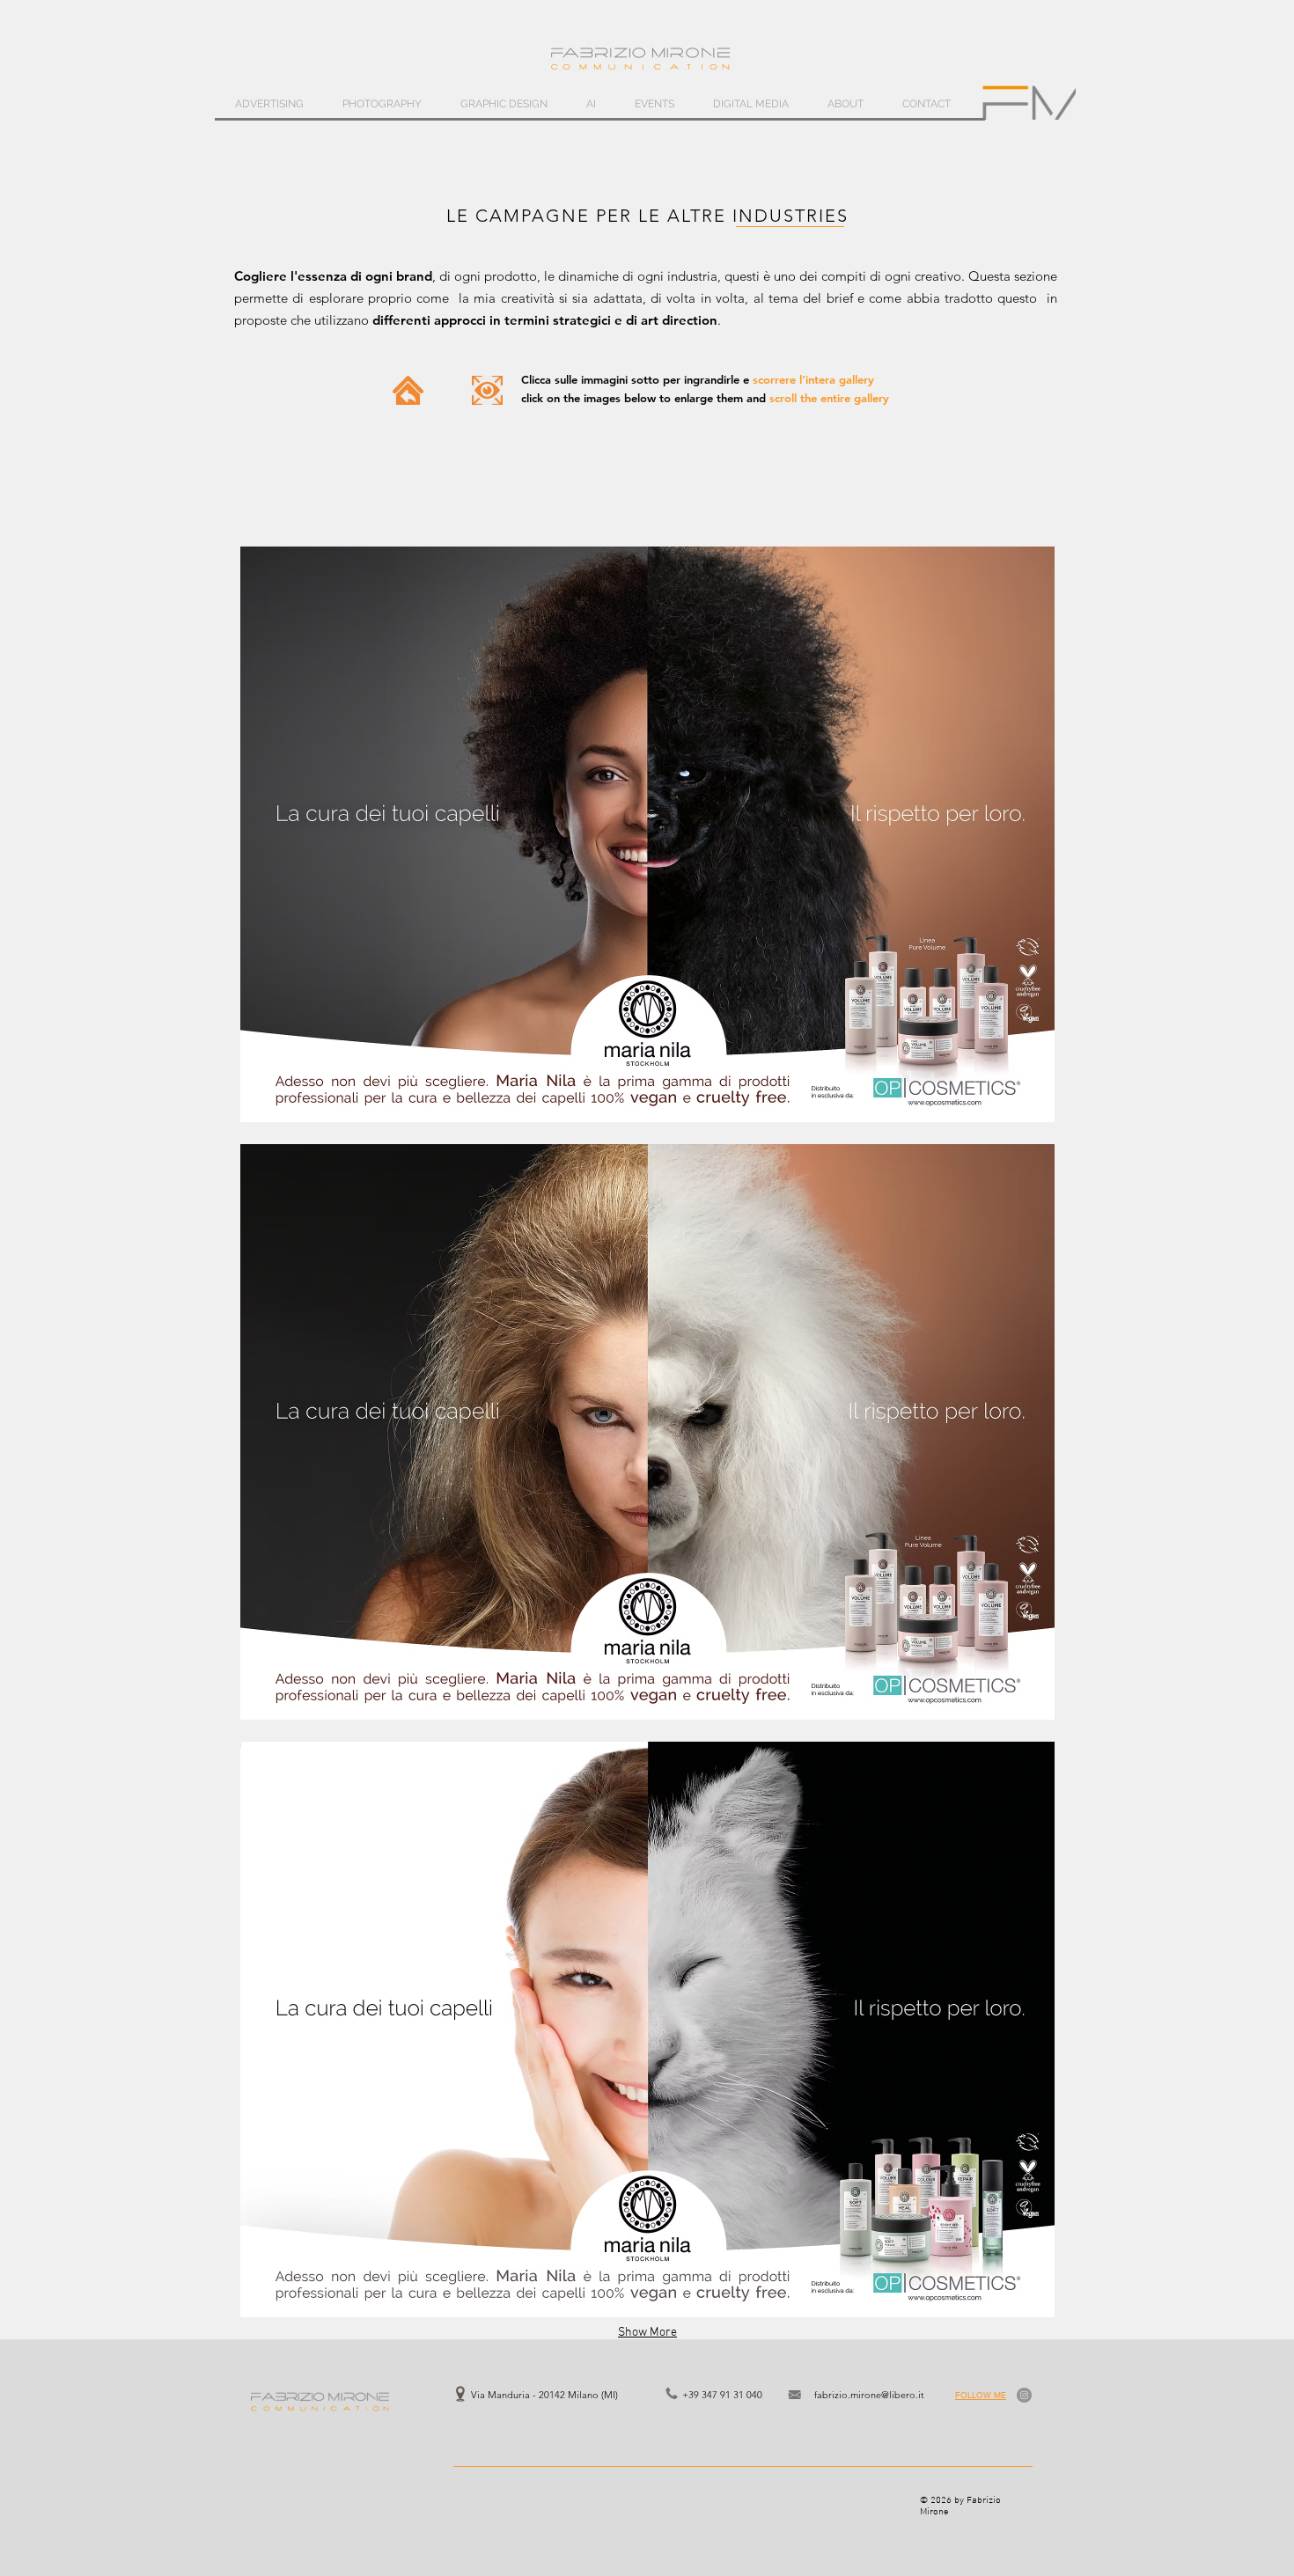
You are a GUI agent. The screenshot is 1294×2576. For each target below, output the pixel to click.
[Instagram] (1024, 2395)
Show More (647, 2333)
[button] (647, 834)
